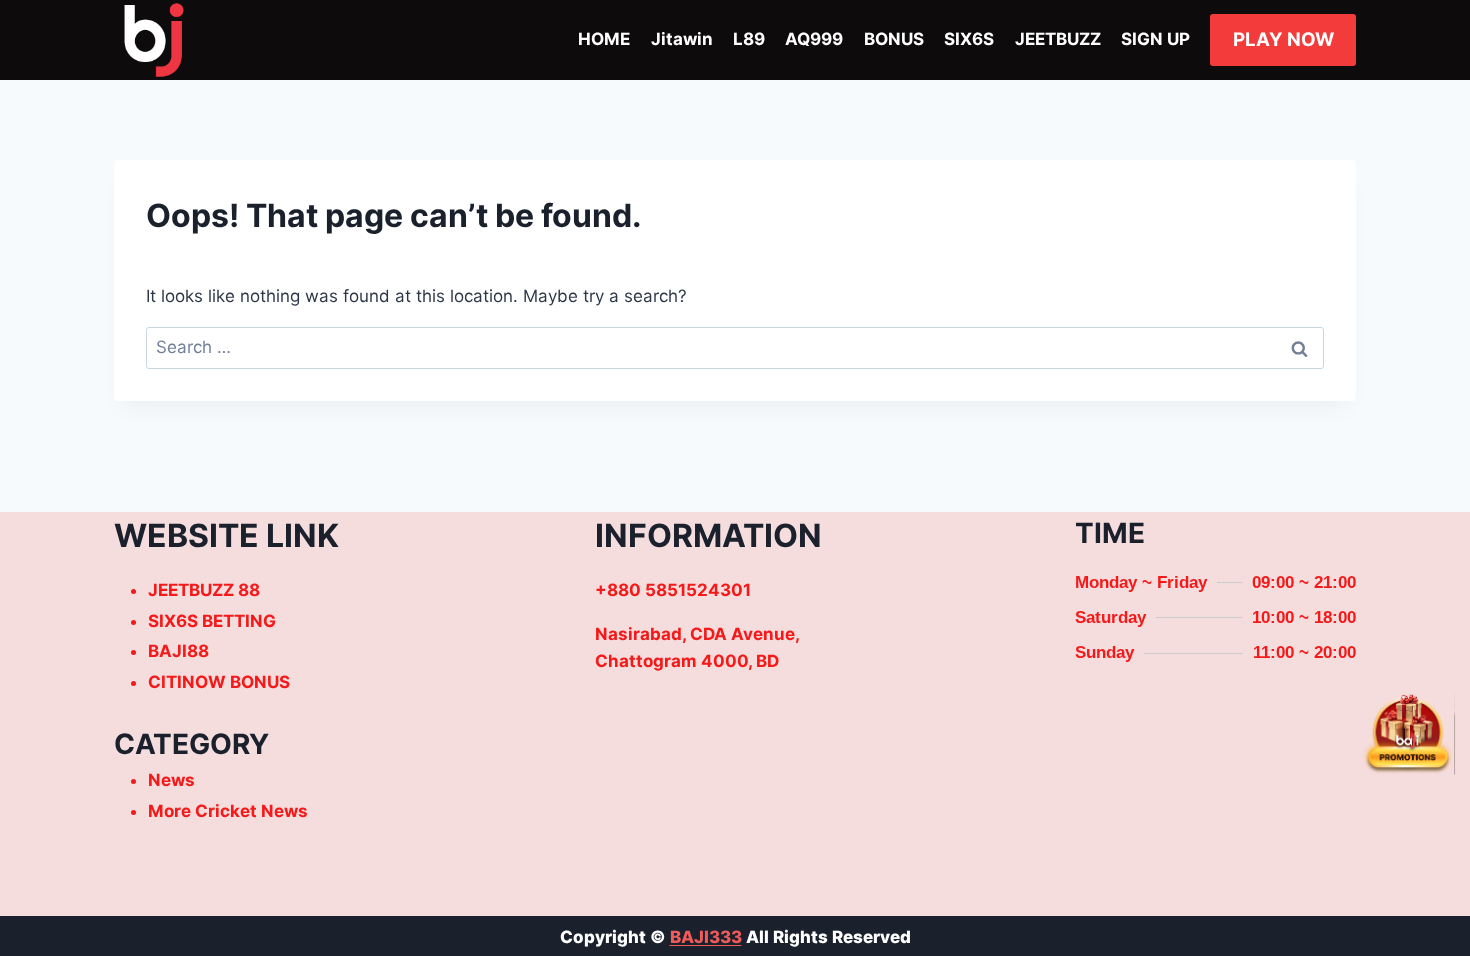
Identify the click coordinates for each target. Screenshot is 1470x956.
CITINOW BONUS (219, 682)
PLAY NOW (1283, 39)
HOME (604, 39)
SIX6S (969, 39)
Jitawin (682, 39)
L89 (749, 39)
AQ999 (814, 39)
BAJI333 (706, 937)
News (171, 780)
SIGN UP (1155, 39)
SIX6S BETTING (212, 621)
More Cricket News (228, 811)
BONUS (894, 39)
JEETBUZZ (1058, 39)
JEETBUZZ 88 (204, 590)
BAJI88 (178, 651)
